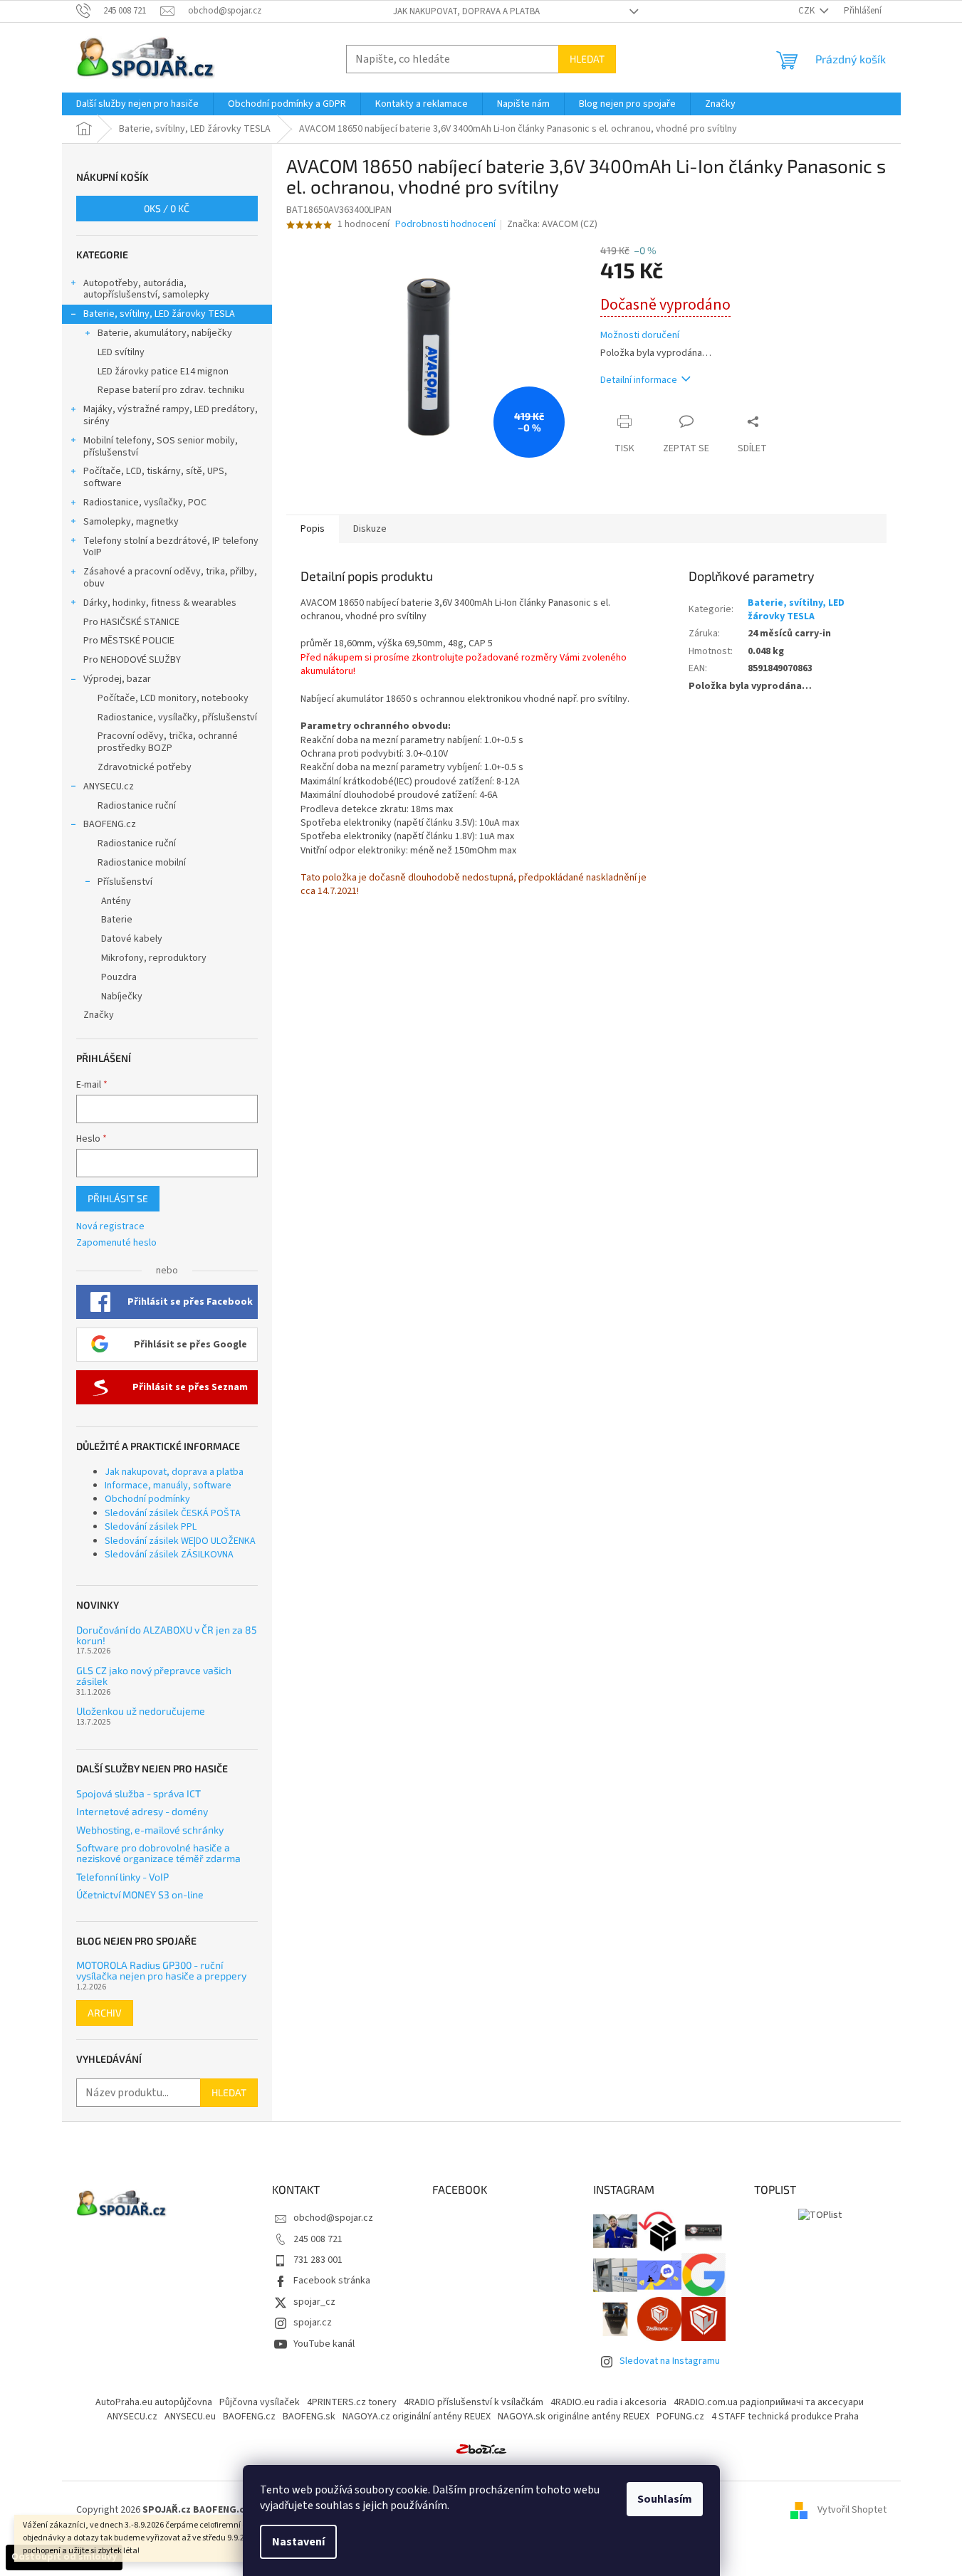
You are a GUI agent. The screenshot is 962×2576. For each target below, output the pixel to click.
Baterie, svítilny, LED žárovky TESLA (159, 314)
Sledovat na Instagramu (670, 2361)
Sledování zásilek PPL (151, 1527)
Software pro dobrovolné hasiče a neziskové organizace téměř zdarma (158, 1853)
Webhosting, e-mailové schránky (150, 1830)
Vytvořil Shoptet (852, 2510)
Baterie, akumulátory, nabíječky (165, 333)
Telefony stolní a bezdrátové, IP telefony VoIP (171, 547)
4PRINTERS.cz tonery (352, 2402)
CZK (807, 11)
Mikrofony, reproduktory (154, 958)
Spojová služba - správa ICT (138, 1793)
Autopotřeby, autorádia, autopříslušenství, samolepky (146, 289)
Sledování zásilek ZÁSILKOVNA (169, 1555)
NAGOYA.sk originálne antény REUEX (574, 2417)
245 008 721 (318, 2239)
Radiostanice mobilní (142, 863)
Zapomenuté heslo (116, 1243)
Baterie (117, 920)
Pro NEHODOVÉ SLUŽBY (132, 660)
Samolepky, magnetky (131, 522)
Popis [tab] (313, 529)
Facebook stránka (332, 2281)
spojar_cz (314, 2302)
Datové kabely (132, 939)
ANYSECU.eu (190, 2417)
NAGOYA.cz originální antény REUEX (417, 2417)
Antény (116, 901)
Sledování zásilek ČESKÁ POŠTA (173, 1513)
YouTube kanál (324, 2344)
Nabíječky (122, 997)
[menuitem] (137, 104)
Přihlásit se (118, 1198)
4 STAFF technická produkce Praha (785, 2417)
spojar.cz (313, 2323)
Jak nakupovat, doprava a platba (466, 11)
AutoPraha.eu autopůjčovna (154, 2402)
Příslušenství (125, 882)
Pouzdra (119, 977)
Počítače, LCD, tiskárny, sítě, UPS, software (155, 477)
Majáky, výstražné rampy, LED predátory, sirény (171, 415)
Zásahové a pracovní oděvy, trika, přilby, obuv (170, 578)
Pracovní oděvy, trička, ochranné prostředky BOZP (168, 742)
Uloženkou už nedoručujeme (141, 1711)
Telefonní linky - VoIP (122, 1877)
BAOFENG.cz (110, 824)
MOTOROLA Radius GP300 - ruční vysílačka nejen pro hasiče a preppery (161, 1971)
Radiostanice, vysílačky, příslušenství (177, 717)
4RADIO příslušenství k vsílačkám (474, 2402)
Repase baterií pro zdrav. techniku (171, 390)
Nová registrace (110, 1227)
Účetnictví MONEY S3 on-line (140, 1894)
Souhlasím (665, 2499)
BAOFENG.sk (309, 2417)
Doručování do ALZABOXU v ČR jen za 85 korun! (167, 1635)
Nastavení (298, 2542)
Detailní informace (639, 380)
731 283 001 (318, 2260)
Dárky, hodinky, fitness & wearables (160, 603)
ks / (167, 208)
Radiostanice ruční (137, 806)
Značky (99, 1015)
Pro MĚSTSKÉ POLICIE (129, 641)
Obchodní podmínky (147, 1499)
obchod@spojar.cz (333, 2218)
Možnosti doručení (640, 336)
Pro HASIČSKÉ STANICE (131, 622)
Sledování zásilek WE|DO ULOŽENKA (180, 1541)
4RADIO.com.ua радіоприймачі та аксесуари (769, 2402)
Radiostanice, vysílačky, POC (145, 503)
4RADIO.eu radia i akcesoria (608, 2402)
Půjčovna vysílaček (260, 2402)
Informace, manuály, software (168, 1486)
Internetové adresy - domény (142, 1811)
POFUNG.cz (680, 2417)
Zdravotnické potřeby (145, 767)
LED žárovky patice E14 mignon (163, 372)
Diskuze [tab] (370, 529)
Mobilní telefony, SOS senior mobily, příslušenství (161, 447)
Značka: (552, 224)
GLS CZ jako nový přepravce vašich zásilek (154, 1676)
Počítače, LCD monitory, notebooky (173, 698)
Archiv (105, 2013)
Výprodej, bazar (117, 679)
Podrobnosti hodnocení (445, 225)
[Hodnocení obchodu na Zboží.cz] (481, 2449)
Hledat (587, 59)
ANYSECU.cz (109, 787)
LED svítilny (121, 352)
